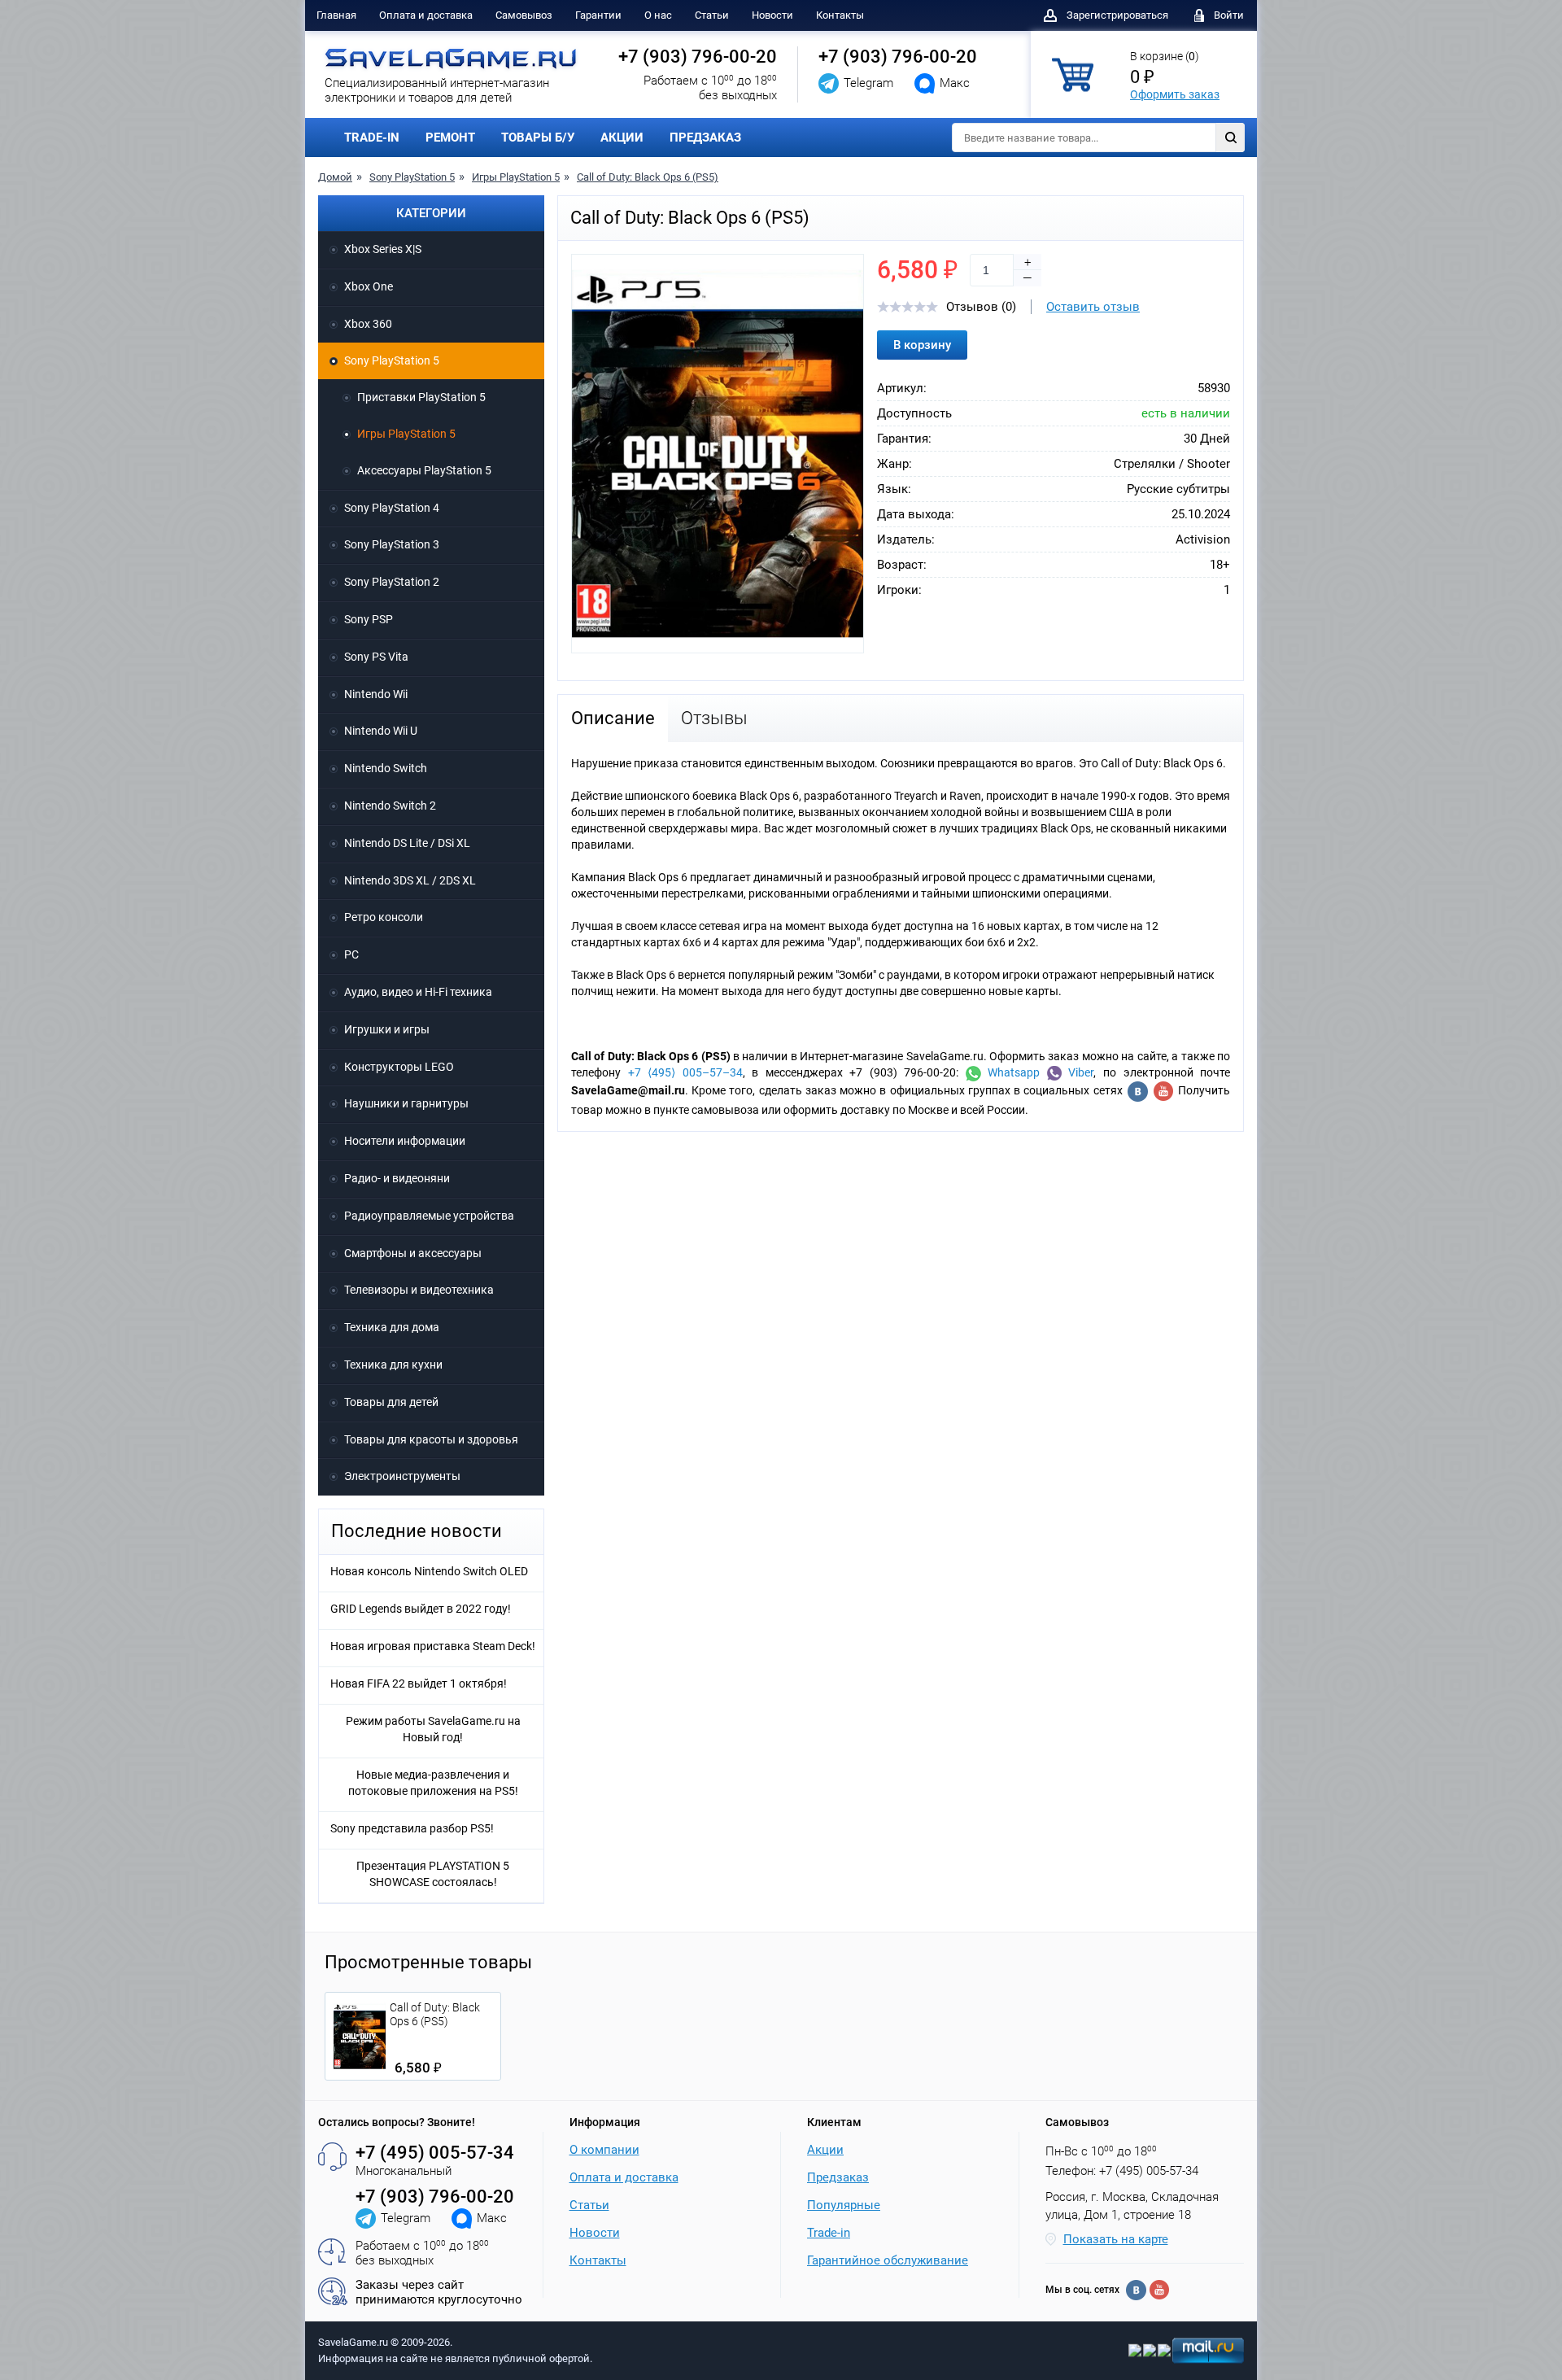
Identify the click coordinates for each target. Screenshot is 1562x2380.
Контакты (840, 15)
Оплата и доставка (426, 15)
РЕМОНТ (450, 138)
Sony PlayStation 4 (392, 508)
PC (351, 954)
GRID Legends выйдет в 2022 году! (421, 1609)
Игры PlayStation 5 (516, 177)
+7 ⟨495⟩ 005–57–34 (685, 1072)
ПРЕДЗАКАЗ (705, 138)
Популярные (844, 2205)
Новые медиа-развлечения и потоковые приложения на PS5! (433, 1783)
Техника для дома (392, 1327)
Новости (772, 15)
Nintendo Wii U (381, 731)
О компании (604, 2150)
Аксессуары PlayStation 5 (424, 470)
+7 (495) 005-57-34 (435, 2153)
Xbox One (369, 286)
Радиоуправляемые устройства (429, 1216)
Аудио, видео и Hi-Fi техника (418, 992)
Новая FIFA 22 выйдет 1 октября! (419, 1683)
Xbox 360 (368, 324)
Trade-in (829, 2233)
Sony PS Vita (376, 657)
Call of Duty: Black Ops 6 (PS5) (648, 177)
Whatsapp (1011, 1072)
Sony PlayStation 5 (412, 177)
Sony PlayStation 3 (392, 544)
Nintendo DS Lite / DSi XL (407, 843)
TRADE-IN (372, 138)
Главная (336, 15)
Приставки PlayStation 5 (421, 397)
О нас (658, 15)
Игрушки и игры (387, 1029)
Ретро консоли (384, 917)
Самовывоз (524, 15)
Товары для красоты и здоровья (431, 1439)
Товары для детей (391, 1402)
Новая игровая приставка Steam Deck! (433, 1646)
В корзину (922, 345)
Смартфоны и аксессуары (413, 1253)
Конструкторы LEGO (399, 1067)
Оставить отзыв (1093, 307)
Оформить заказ (1175, 94)
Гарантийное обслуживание (888, 2260)
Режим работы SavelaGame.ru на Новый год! (433, 1729)
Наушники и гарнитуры (406, 1103)
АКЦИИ (622, 138)
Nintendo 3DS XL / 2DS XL (410, 880)
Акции (825, 2150)
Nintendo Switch (386, 768)
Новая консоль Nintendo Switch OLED (429, 1571)
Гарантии (598, 15)
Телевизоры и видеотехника (419, 1290)
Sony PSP (369, 619)
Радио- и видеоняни (397, 1178)
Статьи (712, 15)
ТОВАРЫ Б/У (538, 138)
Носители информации (405, 1141)
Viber (1078, 1072)
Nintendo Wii (376, 694)
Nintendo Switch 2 (390, 806)
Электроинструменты (402, 1476)
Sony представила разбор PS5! (412, 1828)
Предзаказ (838, 2177)
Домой (335, 177)
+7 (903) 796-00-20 (698, 57)
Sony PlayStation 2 (392, 582)
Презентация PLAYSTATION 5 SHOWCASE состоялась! (433, 1874)
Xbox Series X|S (383, 249)
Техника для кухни (393, 1365)
